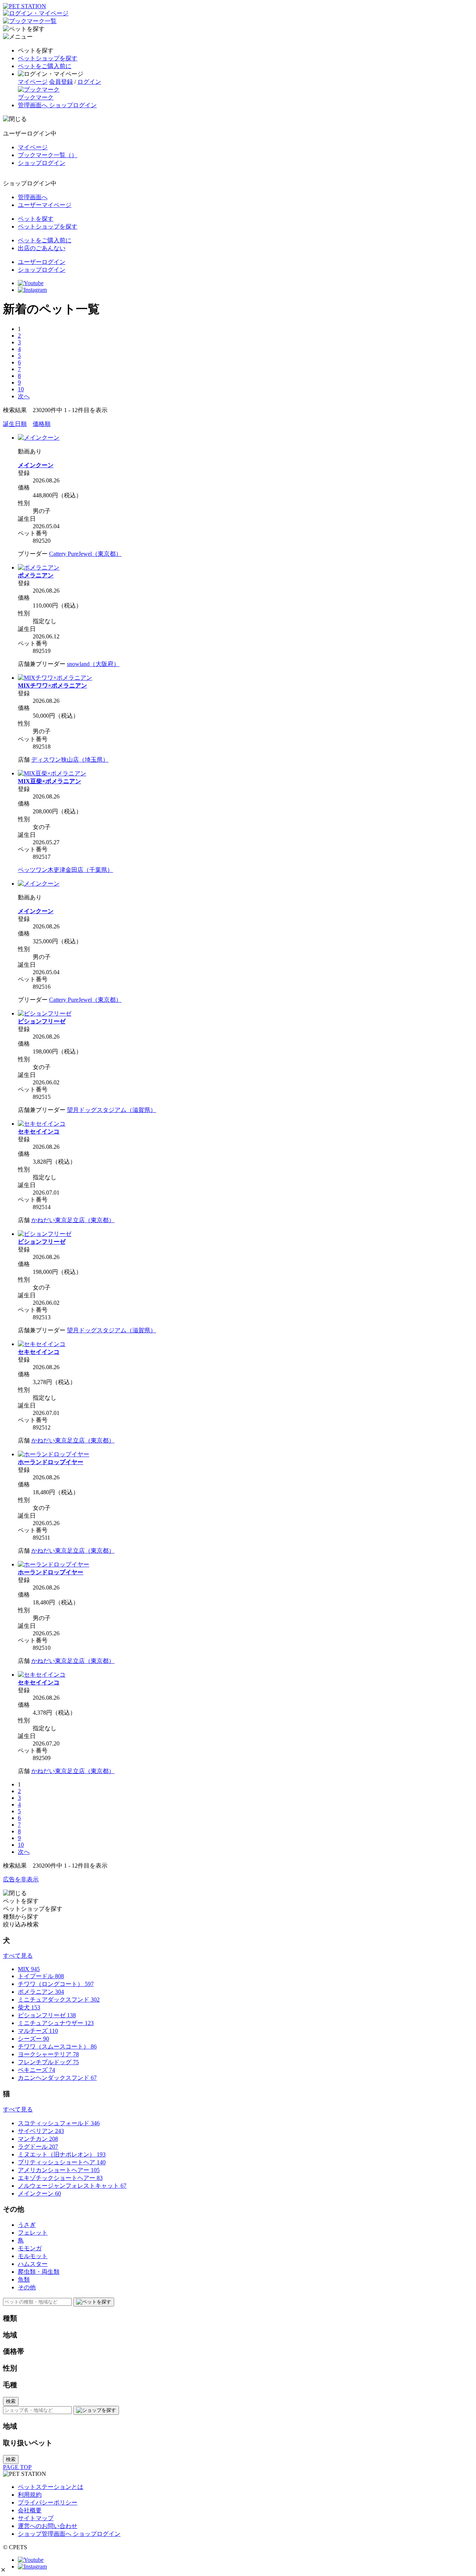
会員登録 (61, 82)
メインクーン (36, 465)
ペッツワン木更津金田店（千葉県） (65, 870)
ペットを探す (36, 219)
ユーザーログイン (42, 262)
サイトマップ (36, 2518)
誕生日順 (15, 424)
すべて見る (18, 1956)
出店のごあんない (42, 248)
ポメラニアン (36, 575)
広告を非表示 (21, 1879)
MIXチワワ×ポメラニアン (52, 686)
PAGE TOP (17, 2467)
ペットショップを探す (48, 58)
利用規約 (30, 2495)
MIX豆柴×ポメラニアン (49, 781)
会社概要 (30, 2510)
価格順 (42, 424)
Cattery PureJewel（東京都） (85, 554)
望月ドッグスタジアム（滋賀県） (112, 1110)
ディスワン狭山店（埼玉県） (70, 760)
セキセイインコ (39, 1131)
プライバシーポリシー (48, 2502)
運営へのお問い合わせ (48, 2526)
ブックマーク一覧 (48, 155)
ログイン (89, 82)
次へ (24, 396)
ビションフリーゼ (42, 1021)
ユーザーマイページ (45, 205)
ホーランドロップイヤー (51, 1462)
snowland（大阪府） (93, 664)
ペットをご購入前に (45, 66)
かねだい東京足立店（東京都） (73, 1220)
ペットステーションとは (51, 2487)
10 (21, 389)
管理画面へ (33, 197)
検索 (11, 2401)
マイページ (33, 82)
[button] (3, 2570)
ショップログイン (42, 163)
